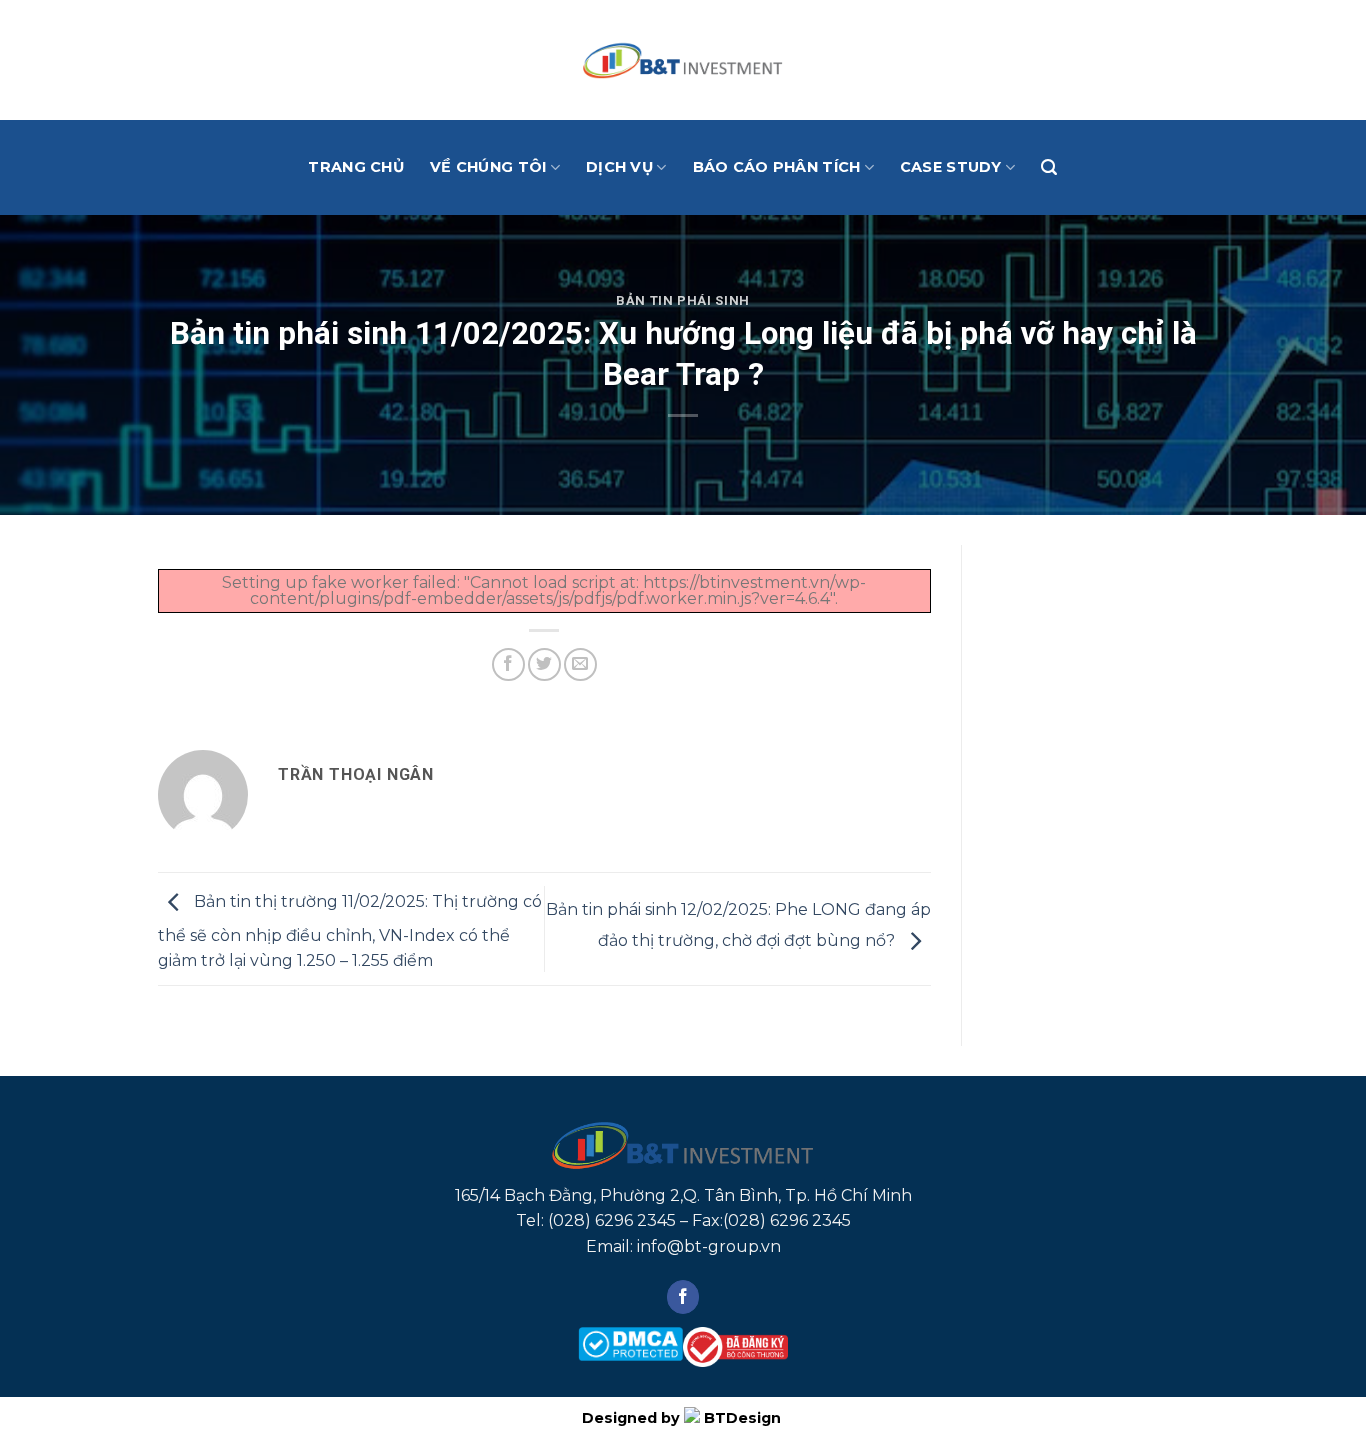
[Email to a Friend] (580, 664)
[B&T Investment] (683, 60)
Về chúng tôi (488, 167)
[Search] (1049, 167)
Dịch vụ (619, 167)
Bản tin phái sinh (683, 300)
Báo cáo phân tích (777, 167)
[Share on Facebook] (508, 664)
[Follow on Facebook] (683, 1297)
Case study (951, 167)
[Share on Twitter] (544, 664)
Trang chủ (356, 167)
